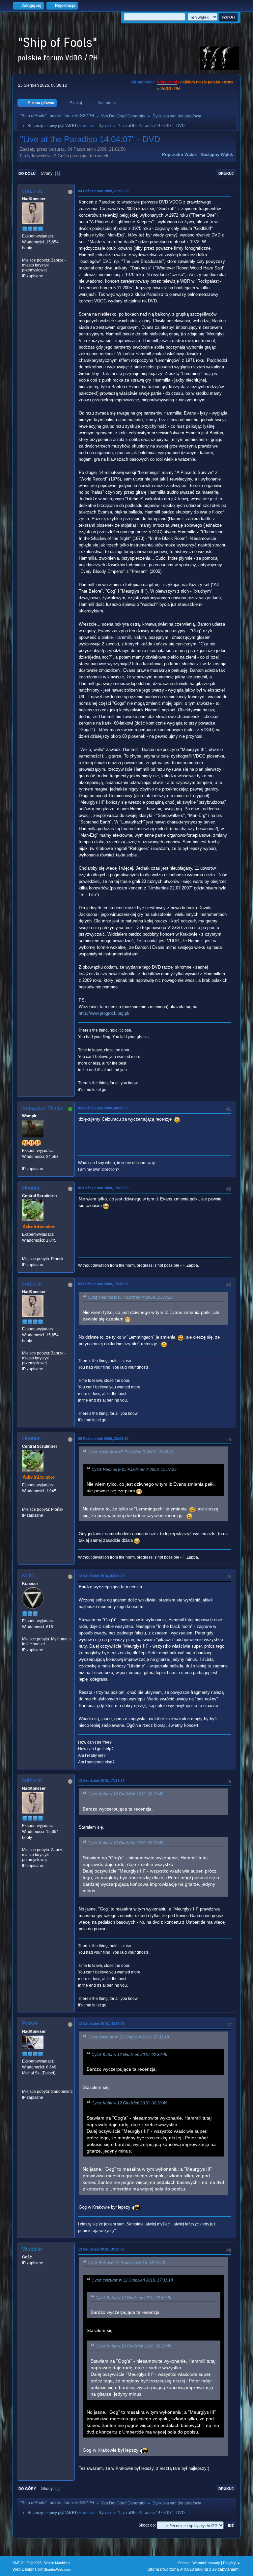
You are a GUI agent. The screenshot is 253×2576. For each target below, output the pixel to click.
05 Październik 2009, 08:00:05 (103, 1108)
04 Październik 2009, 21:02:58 (103, 191)
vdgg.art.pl (167, 82)
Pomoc (184, 2563)
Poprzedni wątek (179, 155)
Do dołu (27, 173)
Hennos (31, 1188)
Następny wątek (217, 155)
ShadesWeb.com (57, 2569)
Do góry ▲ (232, 2563)
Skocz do (147, 2525)
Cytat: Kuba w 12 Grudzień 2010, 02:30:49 (126, 1794)
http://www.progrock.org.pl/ (104, 1013)
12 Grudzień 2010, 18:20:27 (101, 2249)
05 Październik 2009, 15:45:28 (103, 1284)
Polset (30, 2023)
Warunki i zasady (206, 2563)
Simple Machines (57, 2563)
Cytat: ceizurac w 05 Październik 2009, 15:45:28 (131, 1452)
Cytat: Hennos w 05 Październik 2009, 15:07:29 (130, 1297)
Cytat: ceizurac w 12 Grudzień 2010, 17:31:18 (128, 2037)
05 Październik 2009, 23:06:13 (103, 1439)
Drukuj (226, 173)
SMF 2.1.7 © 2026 (27, 2563)
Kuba (28, 1576)
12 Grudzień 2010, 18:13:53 (101, 2024)
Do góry (27, 2489)
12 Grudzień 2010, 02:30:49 (101, 1576)
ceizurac (33, 191)
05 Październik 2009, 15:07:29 (103, 1188)
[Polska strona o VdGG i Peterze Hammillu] (25, 1253)
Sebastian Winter (43, 1108)
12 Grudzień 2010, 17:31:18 (101, 1781)
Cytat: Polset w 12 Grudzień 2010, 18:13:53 (126, 2263)
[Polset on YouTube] (25, 2085)
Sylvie (104, 126)
